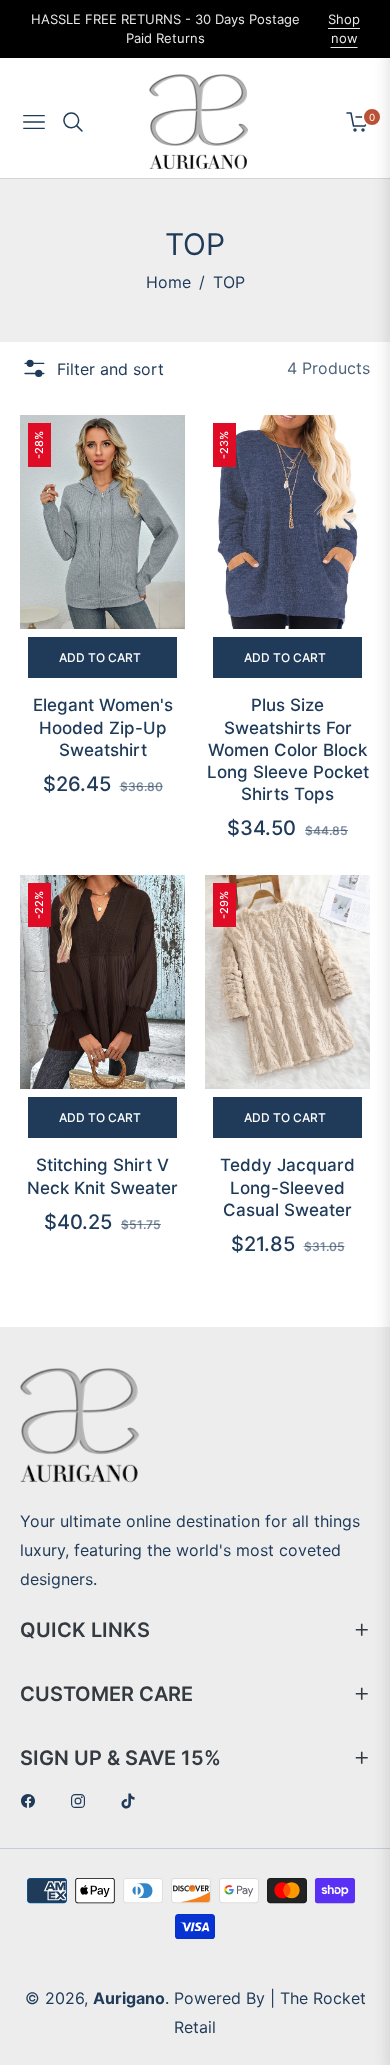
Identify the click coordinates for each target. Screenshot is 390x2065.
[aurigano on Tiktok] (133, 1800)
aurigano (129, 1998)
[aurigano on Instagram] (83, 1800)
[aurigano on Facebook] (33, 1800)
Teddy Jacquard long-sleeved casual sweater (287, 1187)
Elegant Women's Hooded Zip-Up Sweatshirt (103, 727)
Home (168, 282)
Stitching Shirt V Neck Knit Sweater (102, 1176)
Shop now (344, 29)
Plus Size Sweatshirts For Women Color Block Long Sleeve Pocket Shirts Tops (288, 749)
